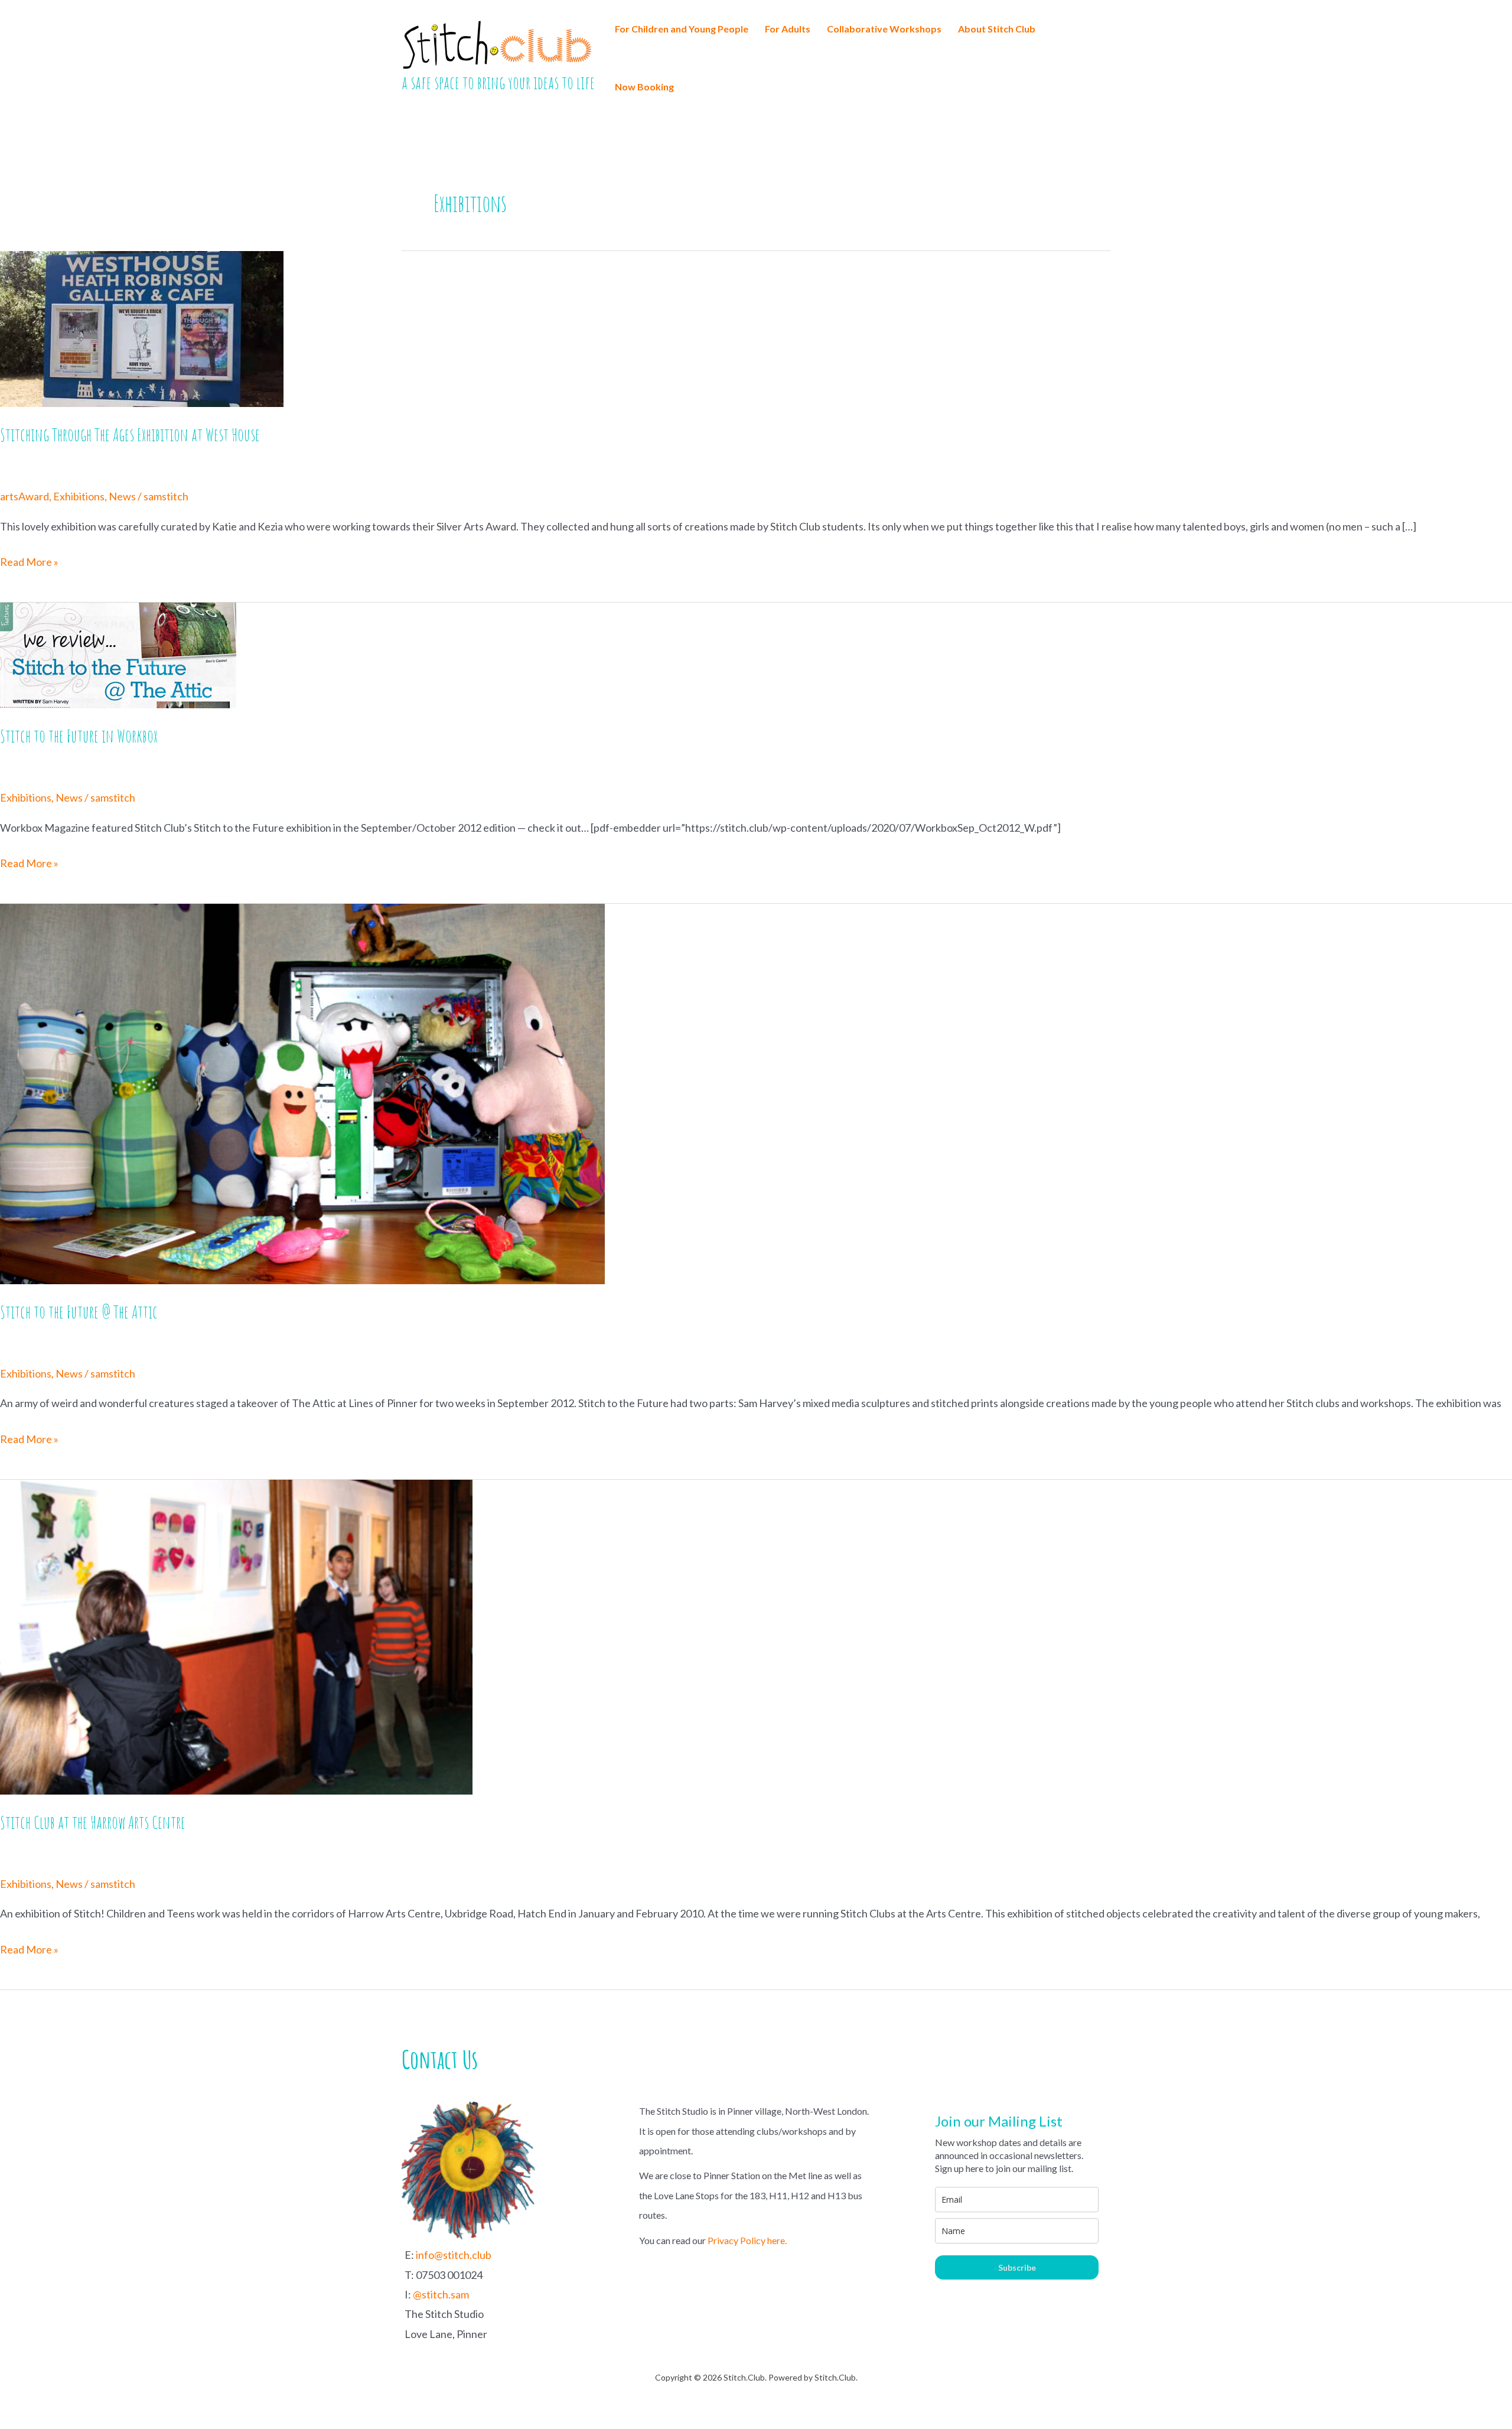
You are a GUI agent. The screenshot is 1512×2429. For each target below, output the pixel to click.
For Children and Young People (682, 29)
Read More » (29, 563)
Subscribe (1017, 2267)
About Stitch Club (997, 29)
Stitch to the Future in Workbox (79, 736)
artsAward (25, 496)
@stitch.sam (441, 2294)
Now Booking (644, 87)
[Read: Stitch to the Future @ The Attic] (302, 1092)
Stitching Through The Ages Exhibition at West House (130, 434)
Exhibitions (79, 496)
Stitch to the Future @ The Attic (79, 1312)
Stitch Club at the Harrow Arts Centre (93, 1822)
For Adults (788, 29)
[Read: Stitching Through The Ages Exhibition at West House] (142, 328)
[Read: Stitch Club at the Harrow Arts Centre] (236, 1636)
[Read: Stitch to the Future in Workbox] (118, 654)
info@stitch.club (454, 2255)
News (122, 496)
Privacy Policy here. (747, 2240)
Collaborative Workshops (884, 29)
